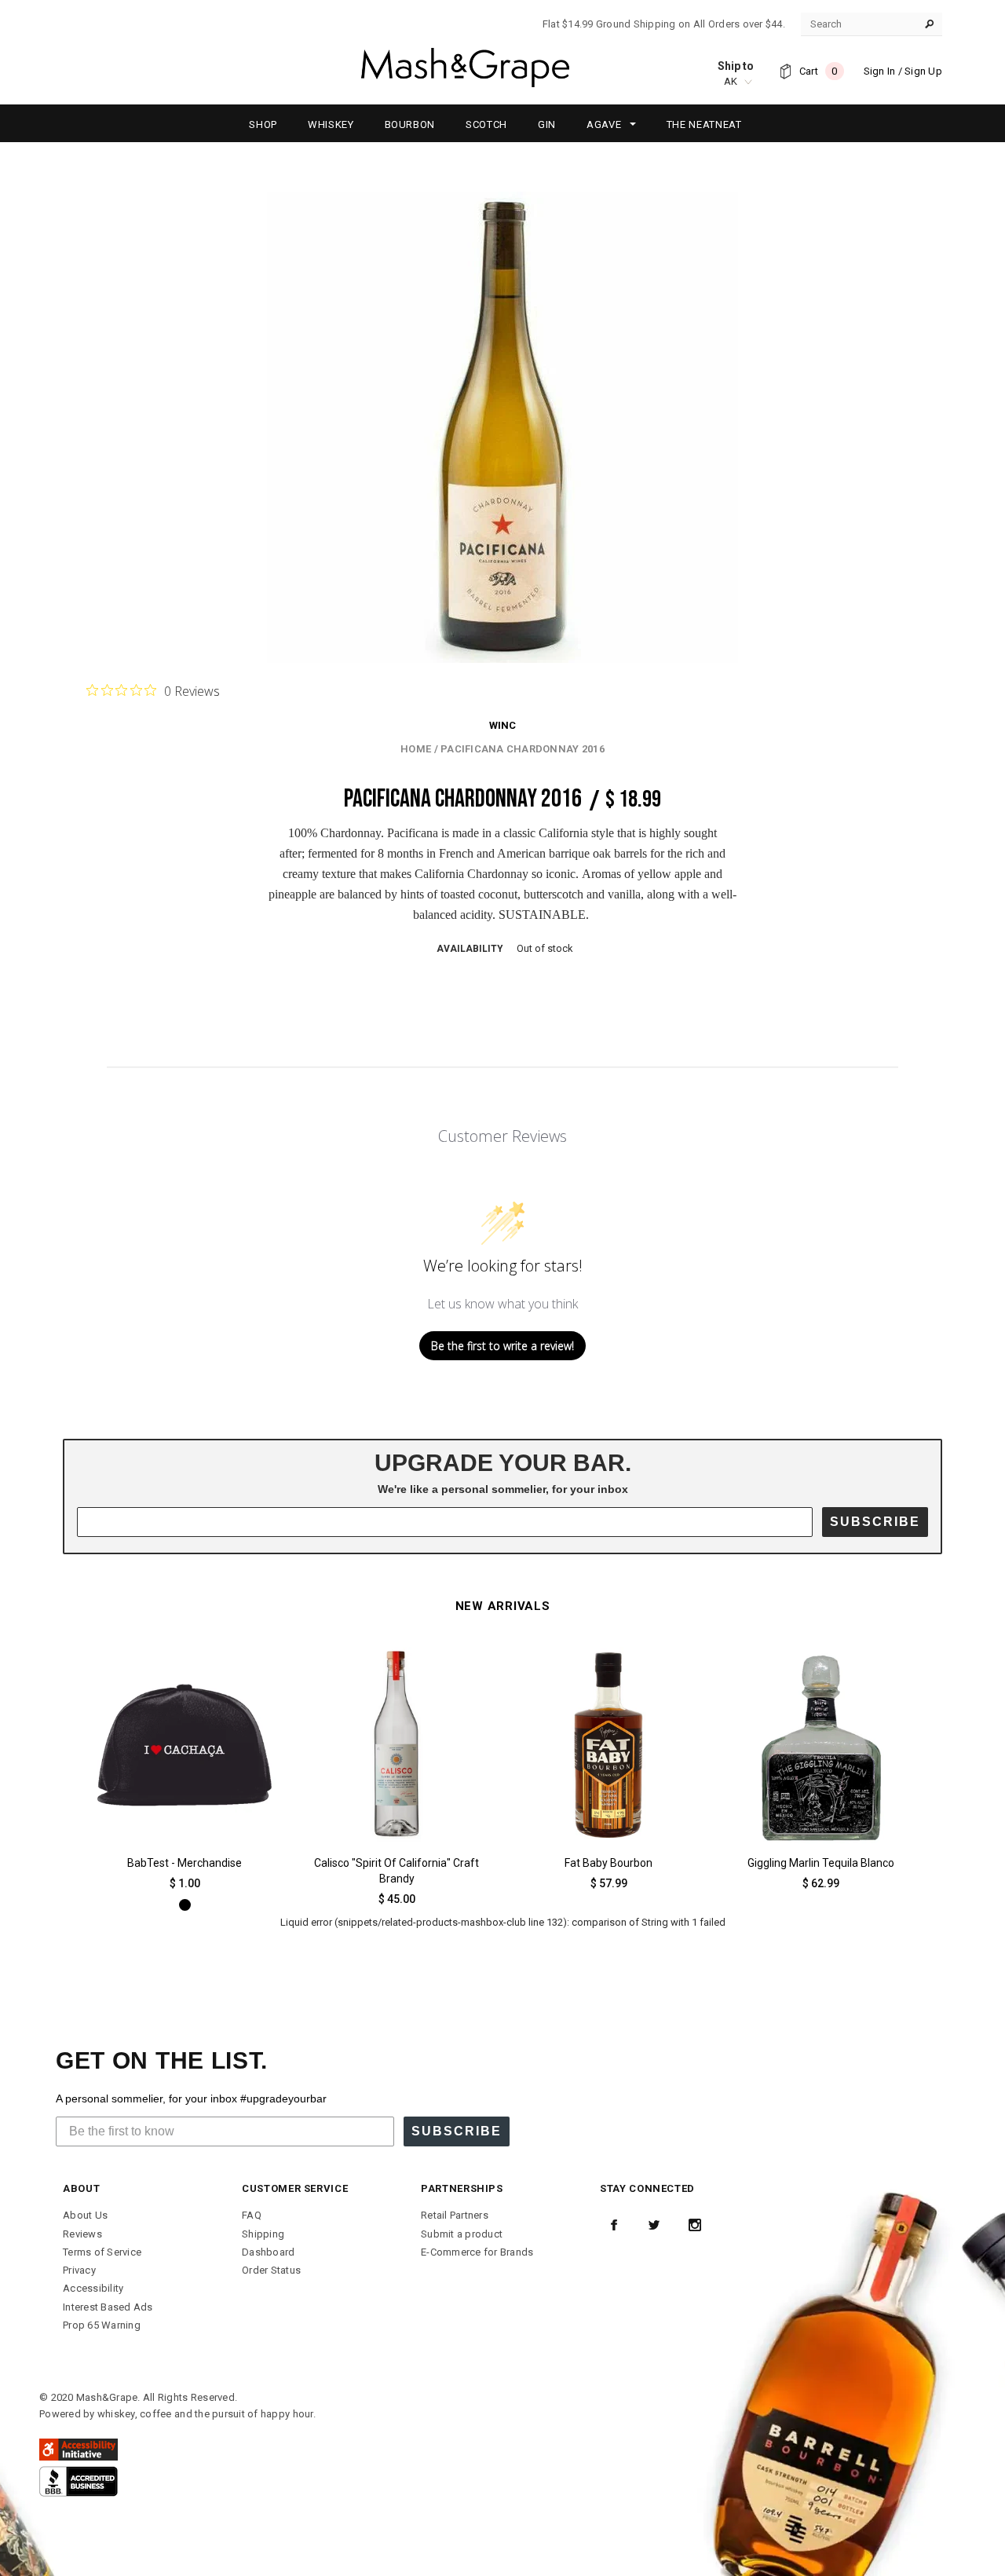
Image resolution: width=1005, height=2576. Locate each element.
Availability (470, 949)
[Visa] (79, 2481)
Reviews (82, 2234)
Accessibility (93, 2288)
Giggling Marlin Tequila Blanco (821, 1863)
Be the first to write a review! (502, 1346)
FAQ (252, 2215)
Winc (502, 725)
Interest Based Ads (108, 2307)
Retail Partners (455, 2215)
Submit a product (462, 2234)
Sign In (880, 71)
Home (416, 749)
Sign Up (923, 71)
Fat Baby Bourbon (608, 1863)
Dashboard (268, 2252)
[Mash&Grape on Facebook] (614, 2225)
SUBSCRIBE (875, 1522)
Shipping (263, 2234)
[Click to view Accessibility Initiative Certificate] (79, 2449)
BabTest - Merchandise (185, 1863)
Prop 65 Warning (102, 2325)
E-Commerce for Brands (477, 2252)
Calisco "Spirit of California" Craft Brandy (397, 1871)
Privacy (79, 2270)
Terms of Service (102, 2252)
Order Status (271, 2270)
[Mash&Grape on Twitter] (654, 2225)
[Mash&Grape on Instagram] (695, 2225)
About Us (85, 2215)
